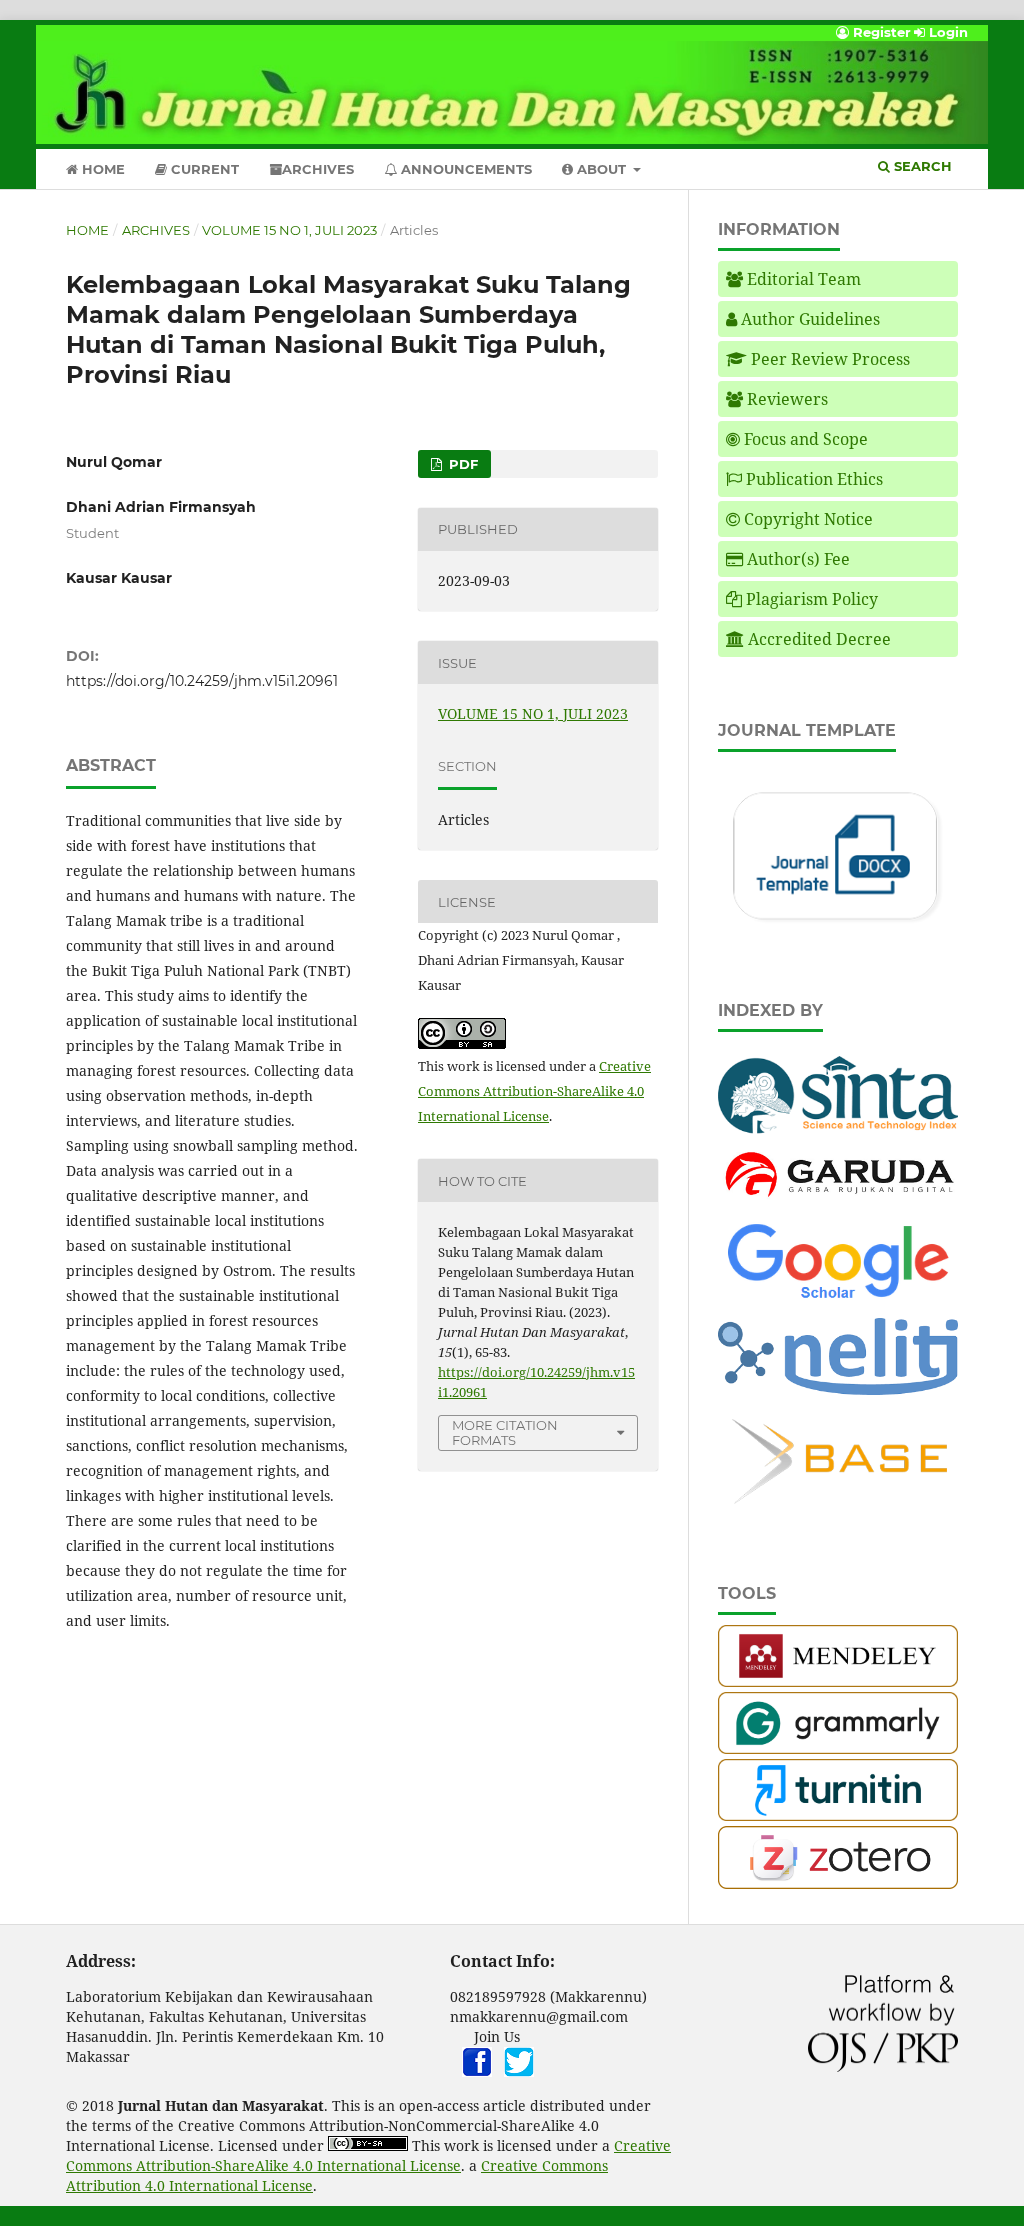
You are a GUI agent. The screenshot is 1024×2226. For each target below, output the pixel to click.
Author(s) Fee (798, 559)
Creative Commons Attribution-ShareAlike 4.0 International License (534, 1091)
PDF (461, 464)
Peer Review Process (830, 359)
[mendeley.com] (838, 1681)
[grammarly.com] (838, 1748)
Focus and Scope (806, 439)
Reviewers (787, 399)
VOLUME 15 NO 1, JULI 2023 (289, 230)
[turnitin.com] (838, 1815)
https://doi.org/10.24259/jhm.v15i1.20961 (202, 681)
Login (946, 32)
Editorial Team (804, 279)
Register (880, 32)
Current (203, 169)
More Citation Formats (505, 1432)
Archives (318, 169)
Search (921, 166)
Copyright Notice (808, 519)
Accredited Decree (819, 639)
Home (101, 169)
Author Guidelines (810, 319)
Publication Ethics (814, 479)
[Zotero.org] (838, 1883)
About (601, 169)
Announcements (464, 169)
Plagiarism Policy (812, 599)
